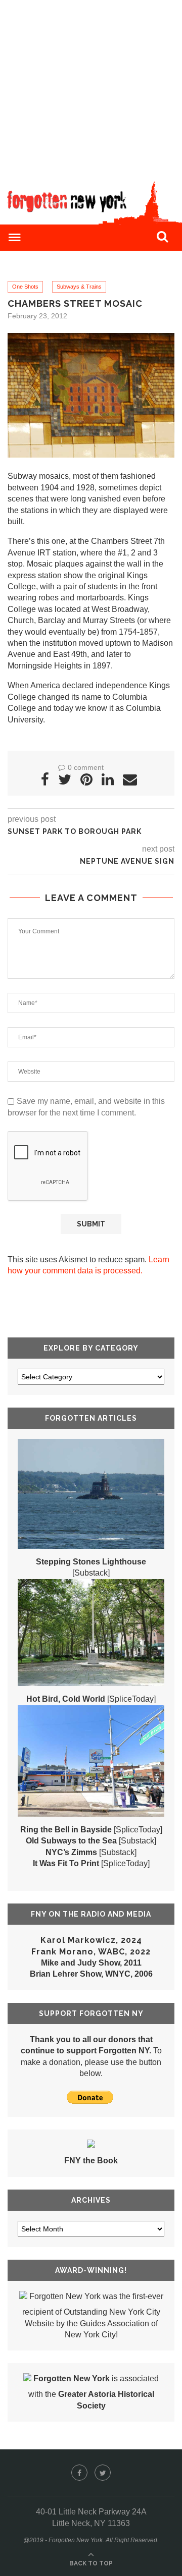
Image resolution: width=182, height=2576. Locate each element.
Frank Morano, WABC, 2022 (91, 1952)
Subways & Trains (79, 287)
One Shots (25, 287)
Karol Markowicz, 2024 (91, 1940)
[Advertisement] (91, 91)
